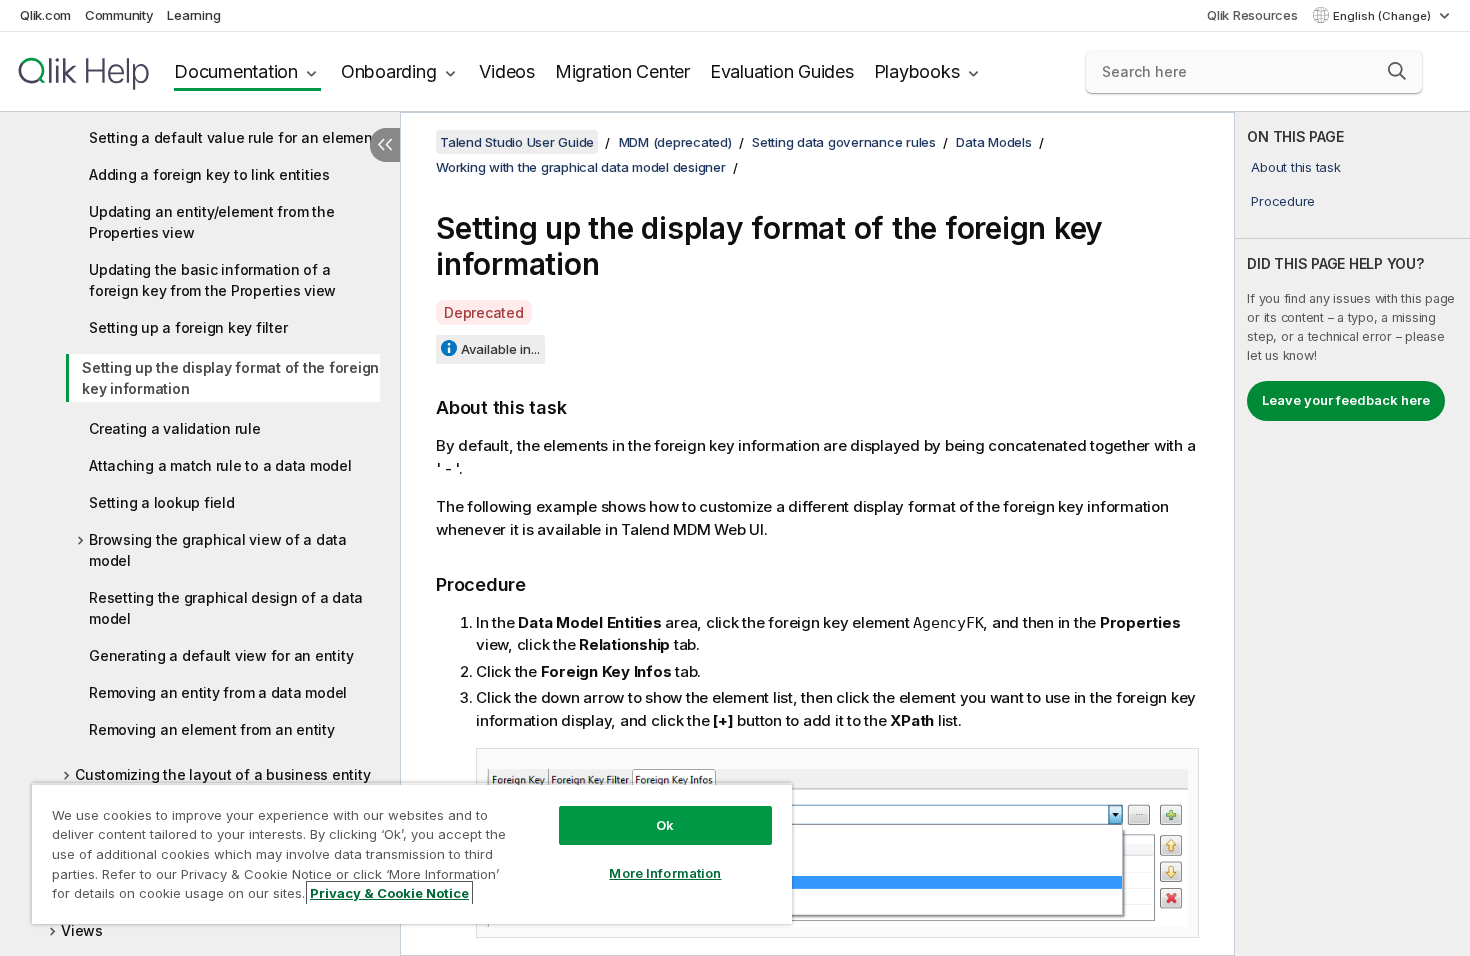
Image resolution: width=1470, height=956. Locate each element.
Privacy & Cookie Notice (389, 893)
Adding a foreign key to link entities (209, 174)
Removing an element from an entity (212, 729)
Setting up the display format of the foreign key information (230, 378)
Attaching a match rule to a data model (220, 465)
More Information (665, 873)
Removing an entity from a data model (218, 692)
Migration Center (622, 71)
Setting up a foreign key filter (188, 327)
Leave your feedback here (1346, 400)
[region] (412, 853)
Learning (193, 15)
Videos (507, 71)
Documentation (236, 71)
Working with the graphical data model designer (581, 167)
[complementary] (1352, 534)
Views (82, 930)
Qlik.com (45, 15)
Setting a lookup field (162, 502)
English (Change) (1383, 16)
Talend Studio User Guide (517, 142)
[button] (1397, 71)
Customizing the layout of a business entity (222, 774)
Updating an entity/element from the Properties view (211, 222)
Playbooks (917, 71)
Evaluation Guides (782, 71)
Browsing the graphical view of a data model (218, 550)
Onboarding (389, 71)
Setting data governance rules (844, 142)
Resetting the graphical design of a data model (226, 608)
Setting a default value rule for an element (233, 137)
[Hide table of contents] (385, 145)
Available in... (500, 349)
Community (119, 15)
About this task (1295, 167)
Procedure (1283, 201)
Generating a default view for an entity (221, 655)
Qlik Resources (1252, 15)
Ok (665, 825)
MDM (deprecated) (675, 142)
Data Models (993, 142)
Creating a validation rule (175, 428)
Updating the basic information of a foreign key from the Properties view (212, 280)
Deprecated (484, 312)
